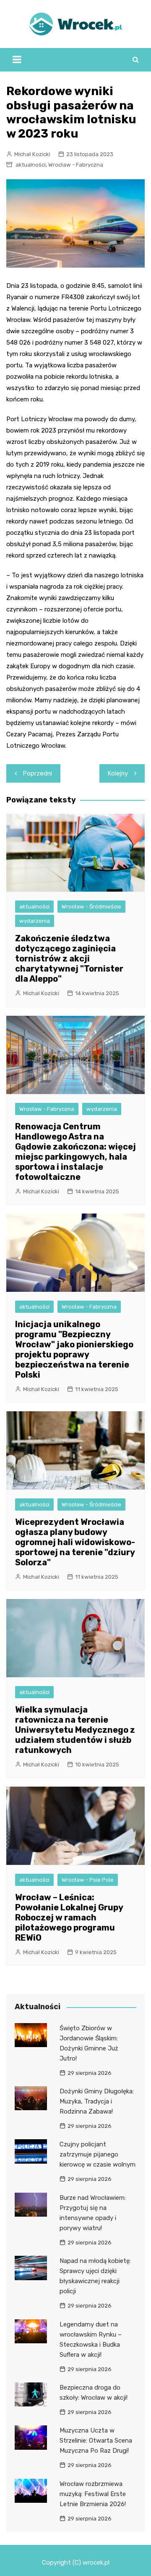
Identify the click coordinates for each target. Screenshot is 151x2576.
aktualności (31, 165)
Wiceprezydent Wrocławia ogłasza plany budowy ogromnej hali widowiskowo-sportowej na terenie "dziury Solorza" (75, 1542)
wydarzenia (35, 921)
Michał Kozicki (32, 154)
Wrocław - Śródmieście (91, 907)
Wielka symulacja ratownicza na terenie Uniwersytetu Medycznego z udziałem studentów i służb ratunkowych (75, 1730)
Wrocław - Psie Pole (88, 1880)
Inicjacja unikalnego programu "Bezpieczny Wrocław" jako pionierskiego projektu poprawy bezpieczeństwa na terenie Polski (74, 1349)
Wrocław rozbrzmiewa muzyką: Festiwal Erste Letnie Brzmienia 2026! (93, 2494)
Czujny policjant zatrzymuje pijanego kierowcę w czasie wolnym (98, 2154)
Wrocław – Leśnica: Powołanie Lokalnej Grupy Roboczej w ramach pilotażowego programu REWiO (69, 1917)
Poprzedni (38, 773)
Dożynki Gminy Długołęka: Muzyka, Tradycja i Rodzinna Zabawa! (97, 2101)
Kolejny (118, 773)
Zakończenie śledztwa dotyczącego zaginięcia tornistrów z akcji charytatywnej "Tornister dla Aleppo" (69, 959)
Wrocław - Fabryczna (76, 165)
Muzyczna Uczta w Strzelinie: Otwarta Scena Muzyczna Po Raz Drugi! (96, 2441)
